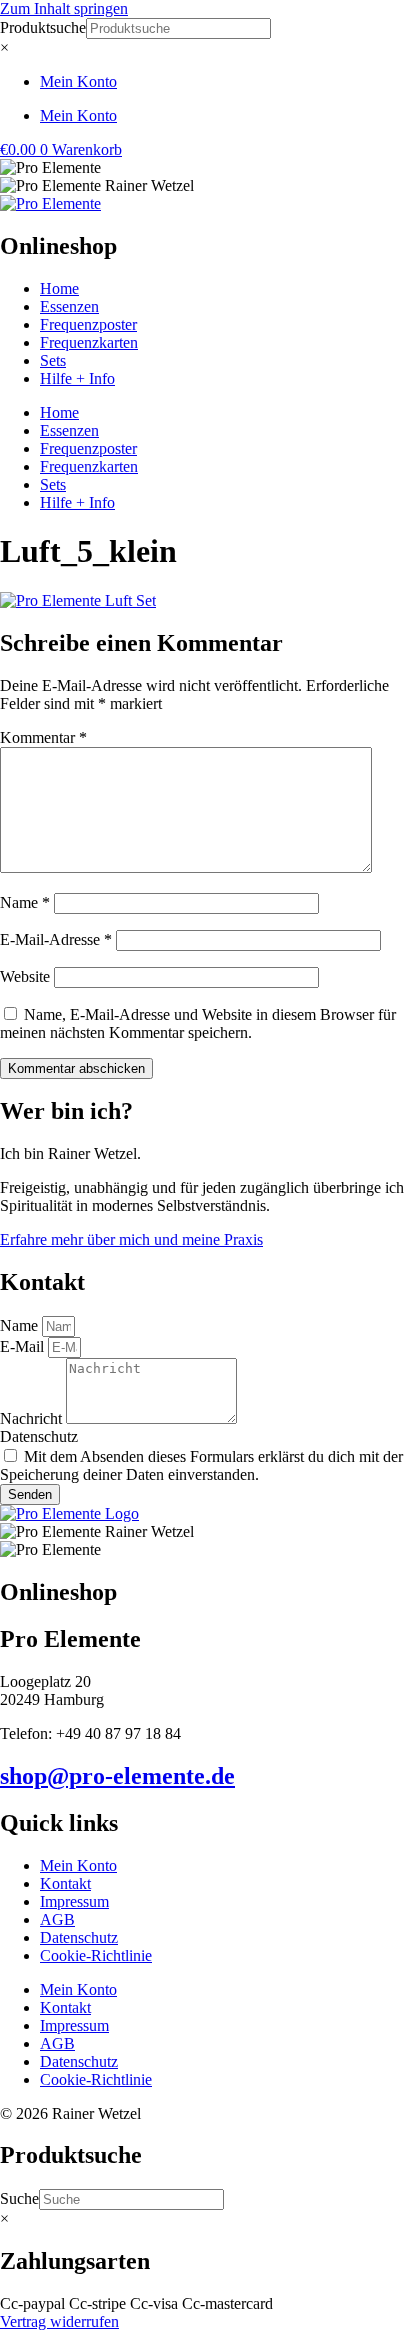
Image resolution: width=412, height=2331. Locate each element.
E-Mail (24, 1346)
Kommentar (43, 737)
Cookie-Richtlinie (96, 1955)
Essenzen (69, 306)
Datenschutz (39, 1436)
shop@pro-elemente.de (117, 1776)
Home (59, 288)
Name (25, 902)
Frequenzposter (88, 324)
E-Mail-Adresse (56, 939)
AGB (57, 1919)
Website (25, 976)
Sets (53, 360)
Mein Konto (78, 81)
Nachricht (33, 1418)
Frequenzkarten (89, 342)
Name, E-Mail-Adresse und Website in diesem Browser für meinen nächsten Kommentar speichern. (198, 1023)
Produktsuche (43, 27)
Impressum (74, 1901)
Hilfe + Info (77, 378)
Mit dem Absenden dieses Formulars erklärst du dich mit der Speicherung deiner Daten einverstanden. (201, 1465)
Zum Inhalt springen (64, 8)
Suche (19, 2198)
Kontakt (65, 1883)
